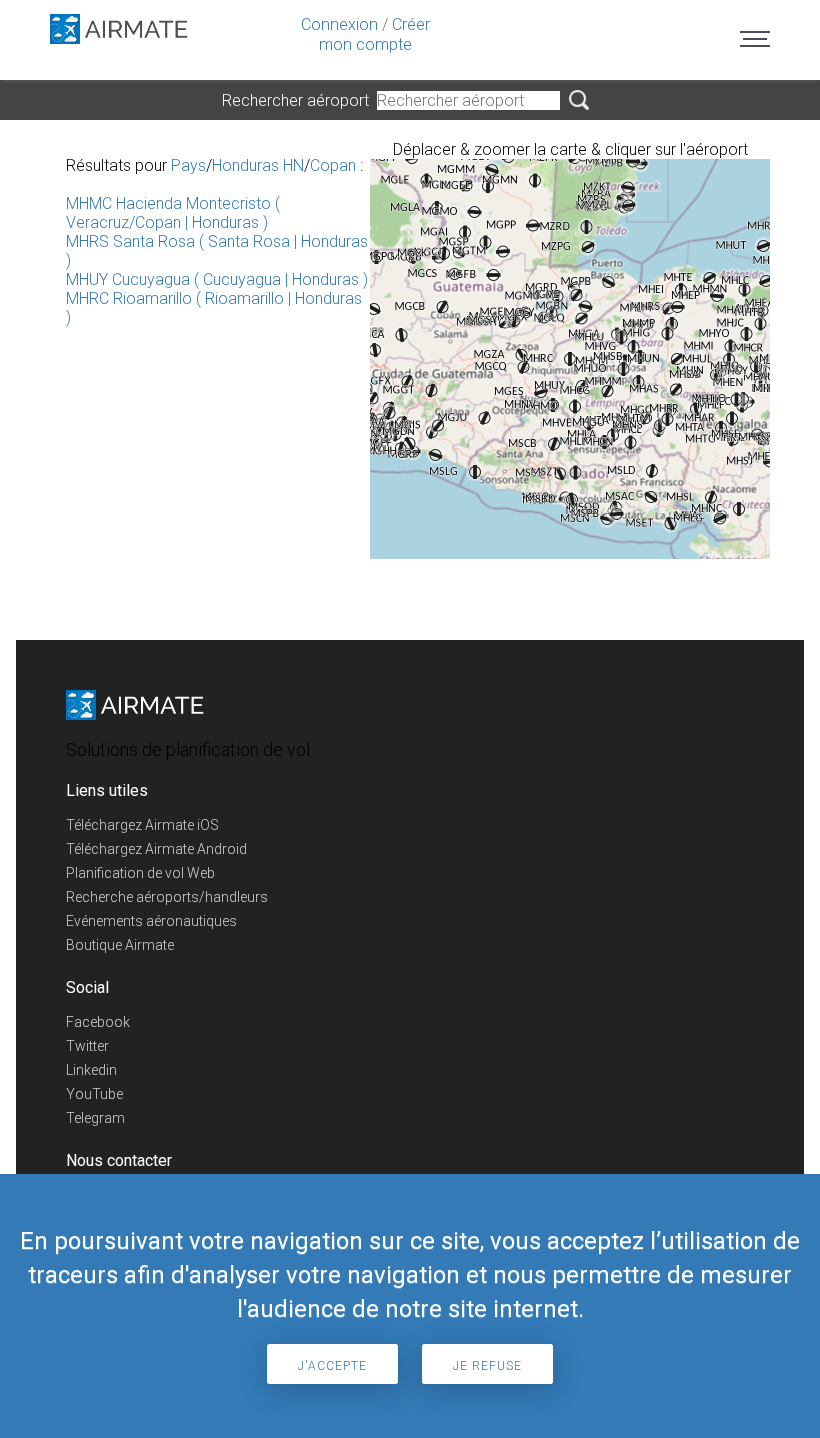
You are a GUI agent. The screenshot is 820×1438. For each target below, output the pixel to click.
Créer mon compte (374, 34)
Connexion (339, 24)
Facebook (98, 1022)
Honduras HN (258, 165)
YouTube (94, 1094)
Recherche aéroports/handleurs (167, 897)
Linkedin (91, 1070)
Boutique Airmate (120, 945)
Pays (188, 165)
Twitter (87, 1046)
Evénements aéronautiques (151, 921)
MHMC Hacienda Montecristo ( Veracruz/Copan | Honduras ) (173, 213)
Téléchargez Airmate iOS (142, 825)
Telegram (95, 1118)
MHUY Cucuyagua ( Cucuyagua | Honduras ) (217, 279)
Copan (333, 165)
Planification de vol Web (140, 873)
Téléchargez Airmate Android (156, 849)
